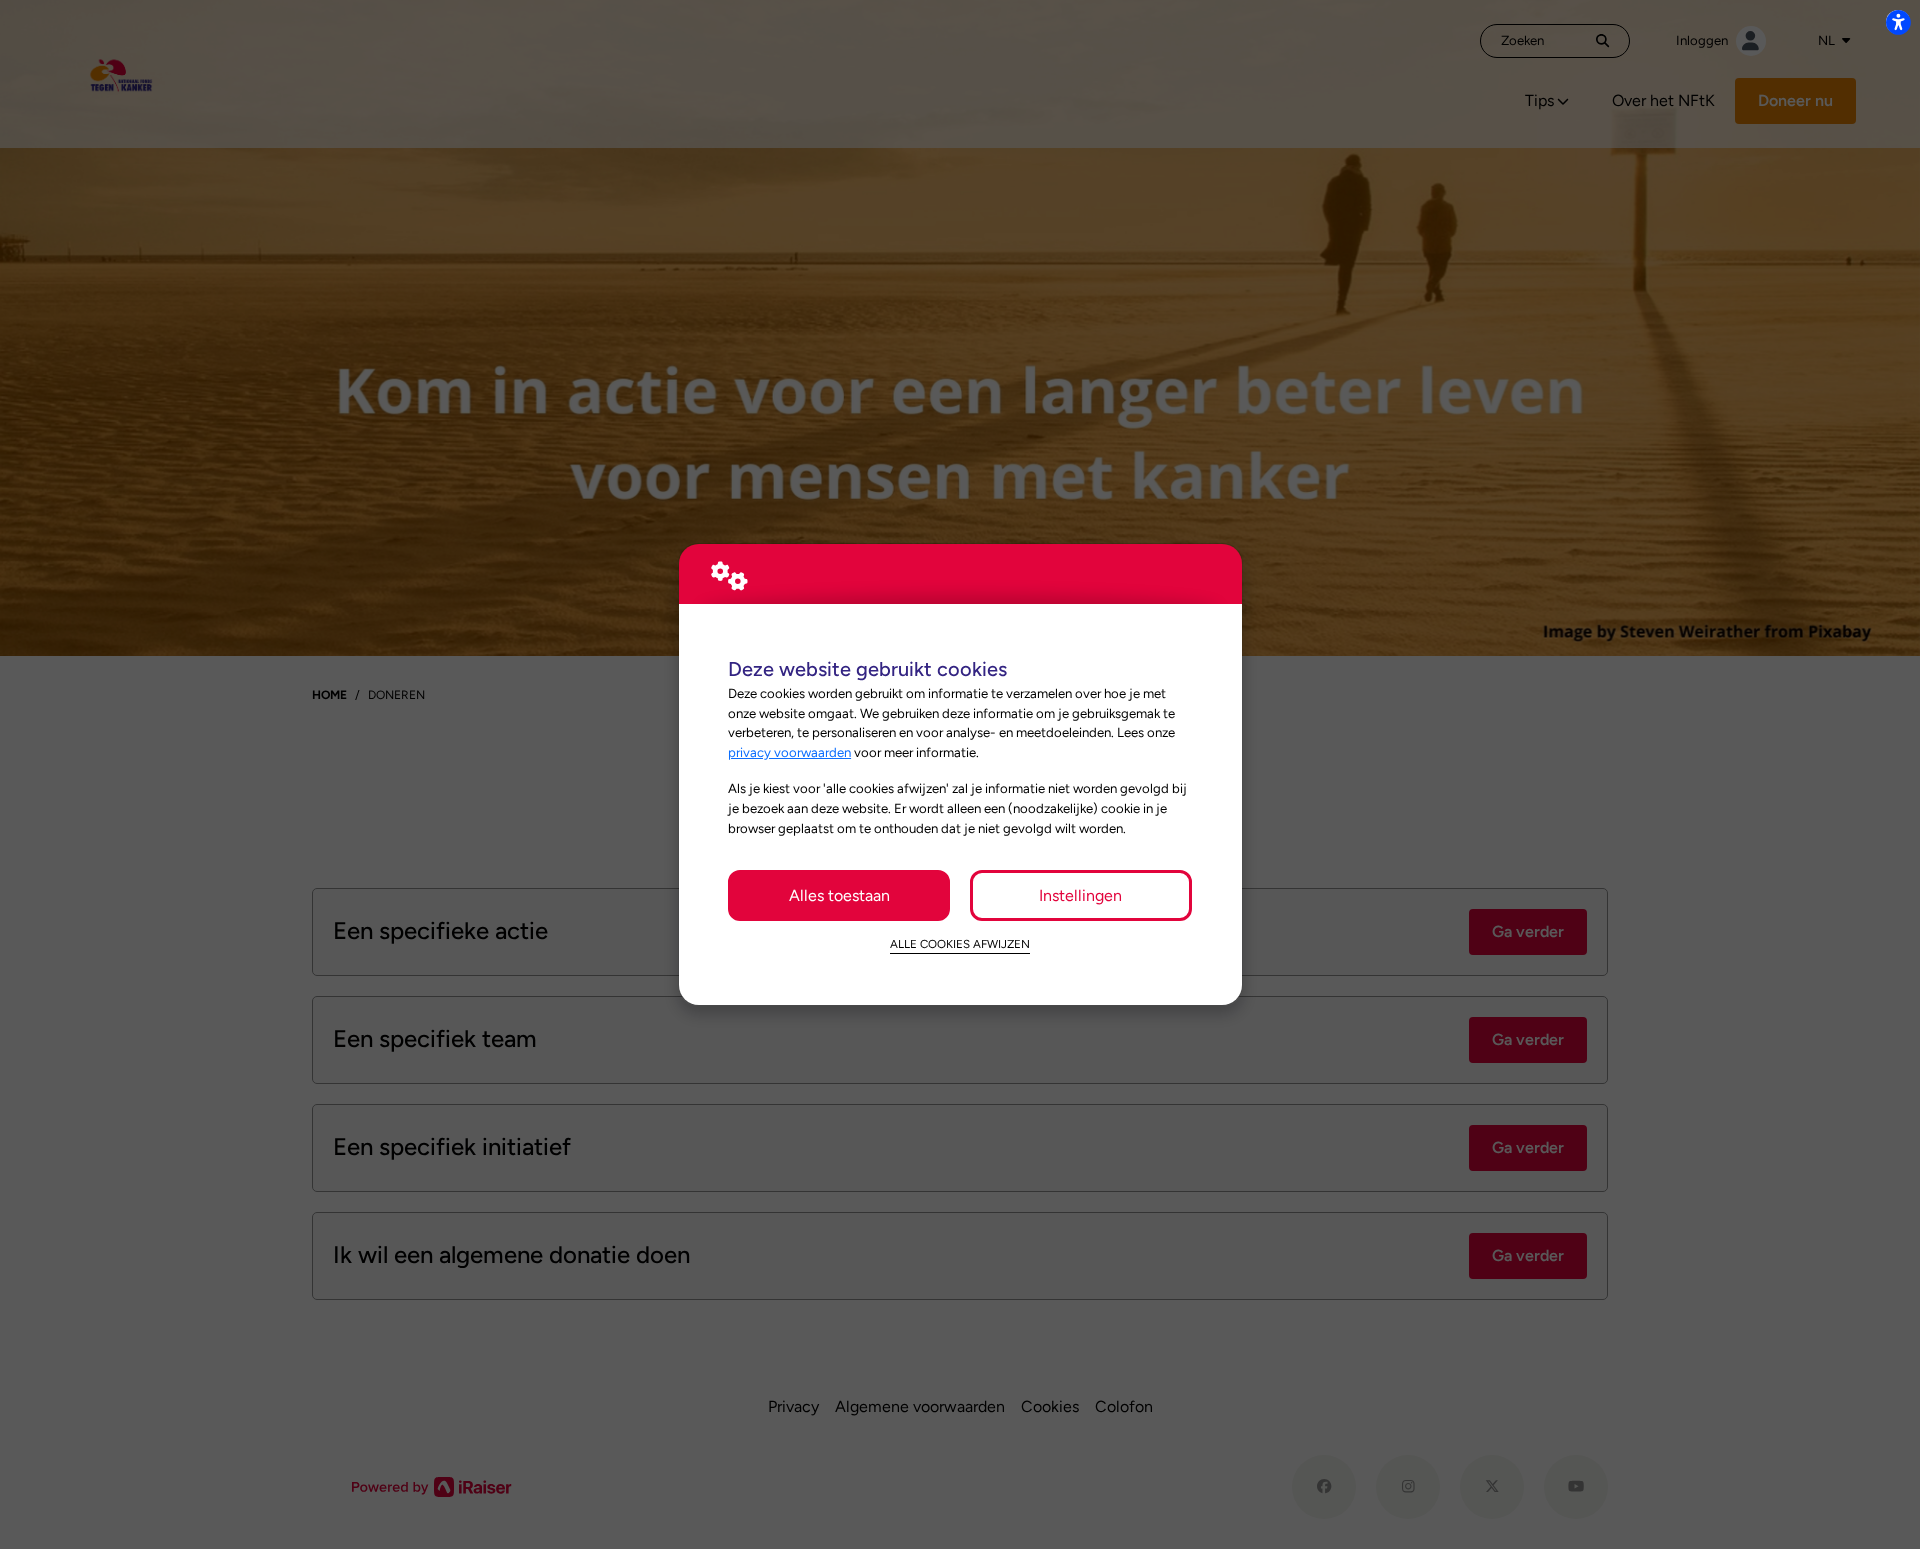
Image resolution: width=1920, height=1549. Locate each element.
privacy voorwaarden (789, 752)
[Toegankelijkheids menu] (1898, 22)
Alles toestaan (839, 895)
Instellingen (1080, 895)
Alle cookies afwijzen (960, 944)
